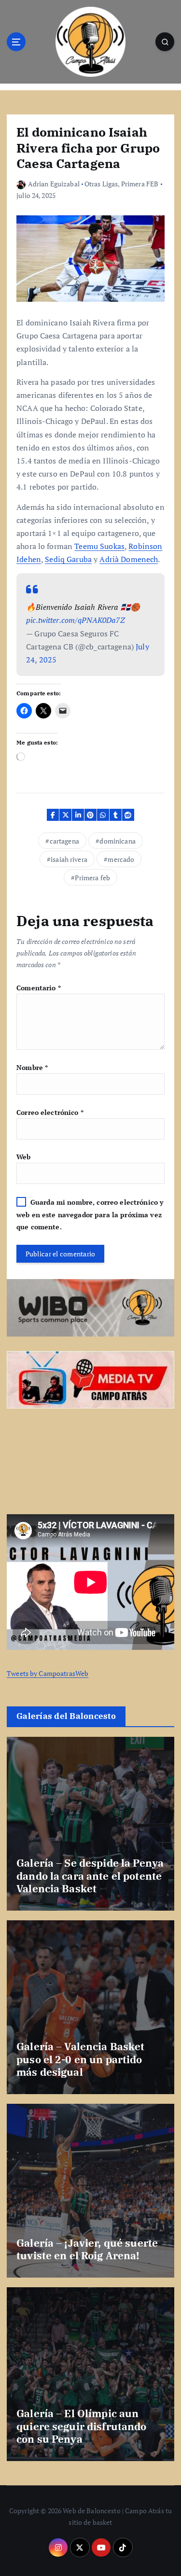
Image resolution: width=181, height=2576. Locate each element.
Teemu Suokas (99, 546)
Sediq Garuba (68, 559)
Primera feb (92, 878)
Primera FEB (140, 184)
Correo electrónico (50, 1112)
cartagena (64, 841)
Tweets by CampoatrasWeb (48, 1673)
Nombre (32, 1067)
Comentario (39, 988)
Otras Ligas (101, 184)
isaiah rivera (69, 859)
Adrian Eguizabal (54, 184)
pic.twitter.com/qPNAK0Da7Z (76, 620)
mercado (121, 859)
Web (23, 1157)
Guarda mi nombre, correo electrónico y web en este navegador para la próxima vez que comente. (90, 1214)
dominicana (117, 841)
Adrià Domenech (129, 559)
